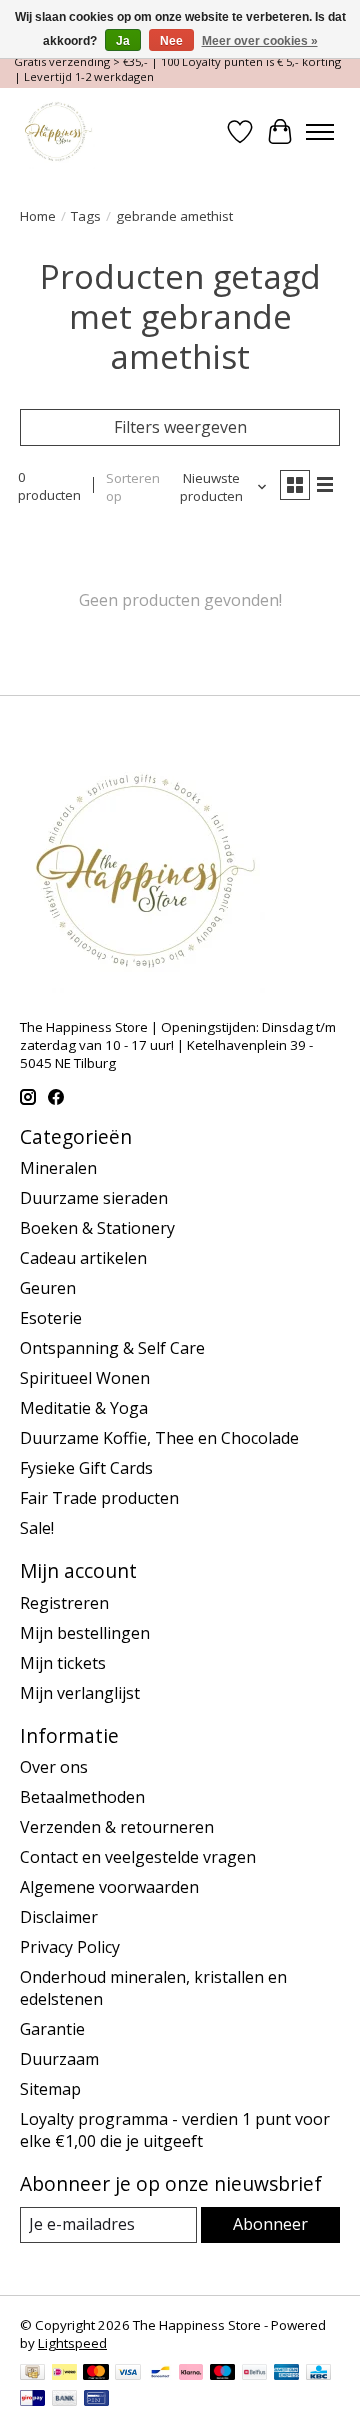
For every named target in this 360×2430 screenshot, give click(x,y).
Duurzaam (59, 2059)
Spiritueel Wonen (85, 1378)
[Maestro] (223, 2374)
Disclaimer (59, 1917)
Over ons (54, 1767)
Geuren (48, 1288)
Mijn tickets (63, 1663)
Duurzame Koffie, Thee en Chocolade (159, 1438)
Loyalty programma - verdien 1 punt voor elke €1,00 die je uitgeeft (175, 2130)
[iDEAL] (64, 2374)
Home (38, 216)
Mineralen (58, 1168)
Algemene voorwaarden (109, 1887)
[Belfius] (254, 2374)
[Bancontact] (160, 2374)
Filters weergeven (180, 427)
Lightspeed (72, 2343)
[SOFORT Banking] (191, 2374)
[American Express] (287, 2374)
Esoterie (51, 1318)
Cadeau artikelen (83, 1258)
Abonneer (270, 2224)
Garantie (52, 2029)
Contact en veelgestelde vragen (138, 1857)
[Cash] (32, 2374)
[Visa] (128, 2374)
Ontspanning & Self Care (112, 1348)
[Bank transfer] (65, 2400)
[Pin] (96, 2400)
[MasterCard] (96, 2374)
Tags (86, 216)
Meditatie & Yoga (84, 1408)
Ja (123, 41)
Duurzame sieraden (94, 1198)
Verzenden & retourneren (117, 1827)
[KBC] (318, 2374)
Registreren (64, 1603)
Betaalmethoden (82, 1797)
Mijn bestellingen (85, 1633)
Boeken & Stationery (97, 1228)
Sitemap (50, 2089)
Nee (171, 41)
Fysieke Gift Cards (86, 1468)
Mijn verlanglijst (80, 1693)
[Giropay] (32, 2400)
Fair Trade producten (99, 1498)
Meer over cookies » (260, 41)
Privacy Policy (70, 1947)
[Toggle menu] (320, 132)
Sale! (37, 1528)
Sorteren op (133, 487)
